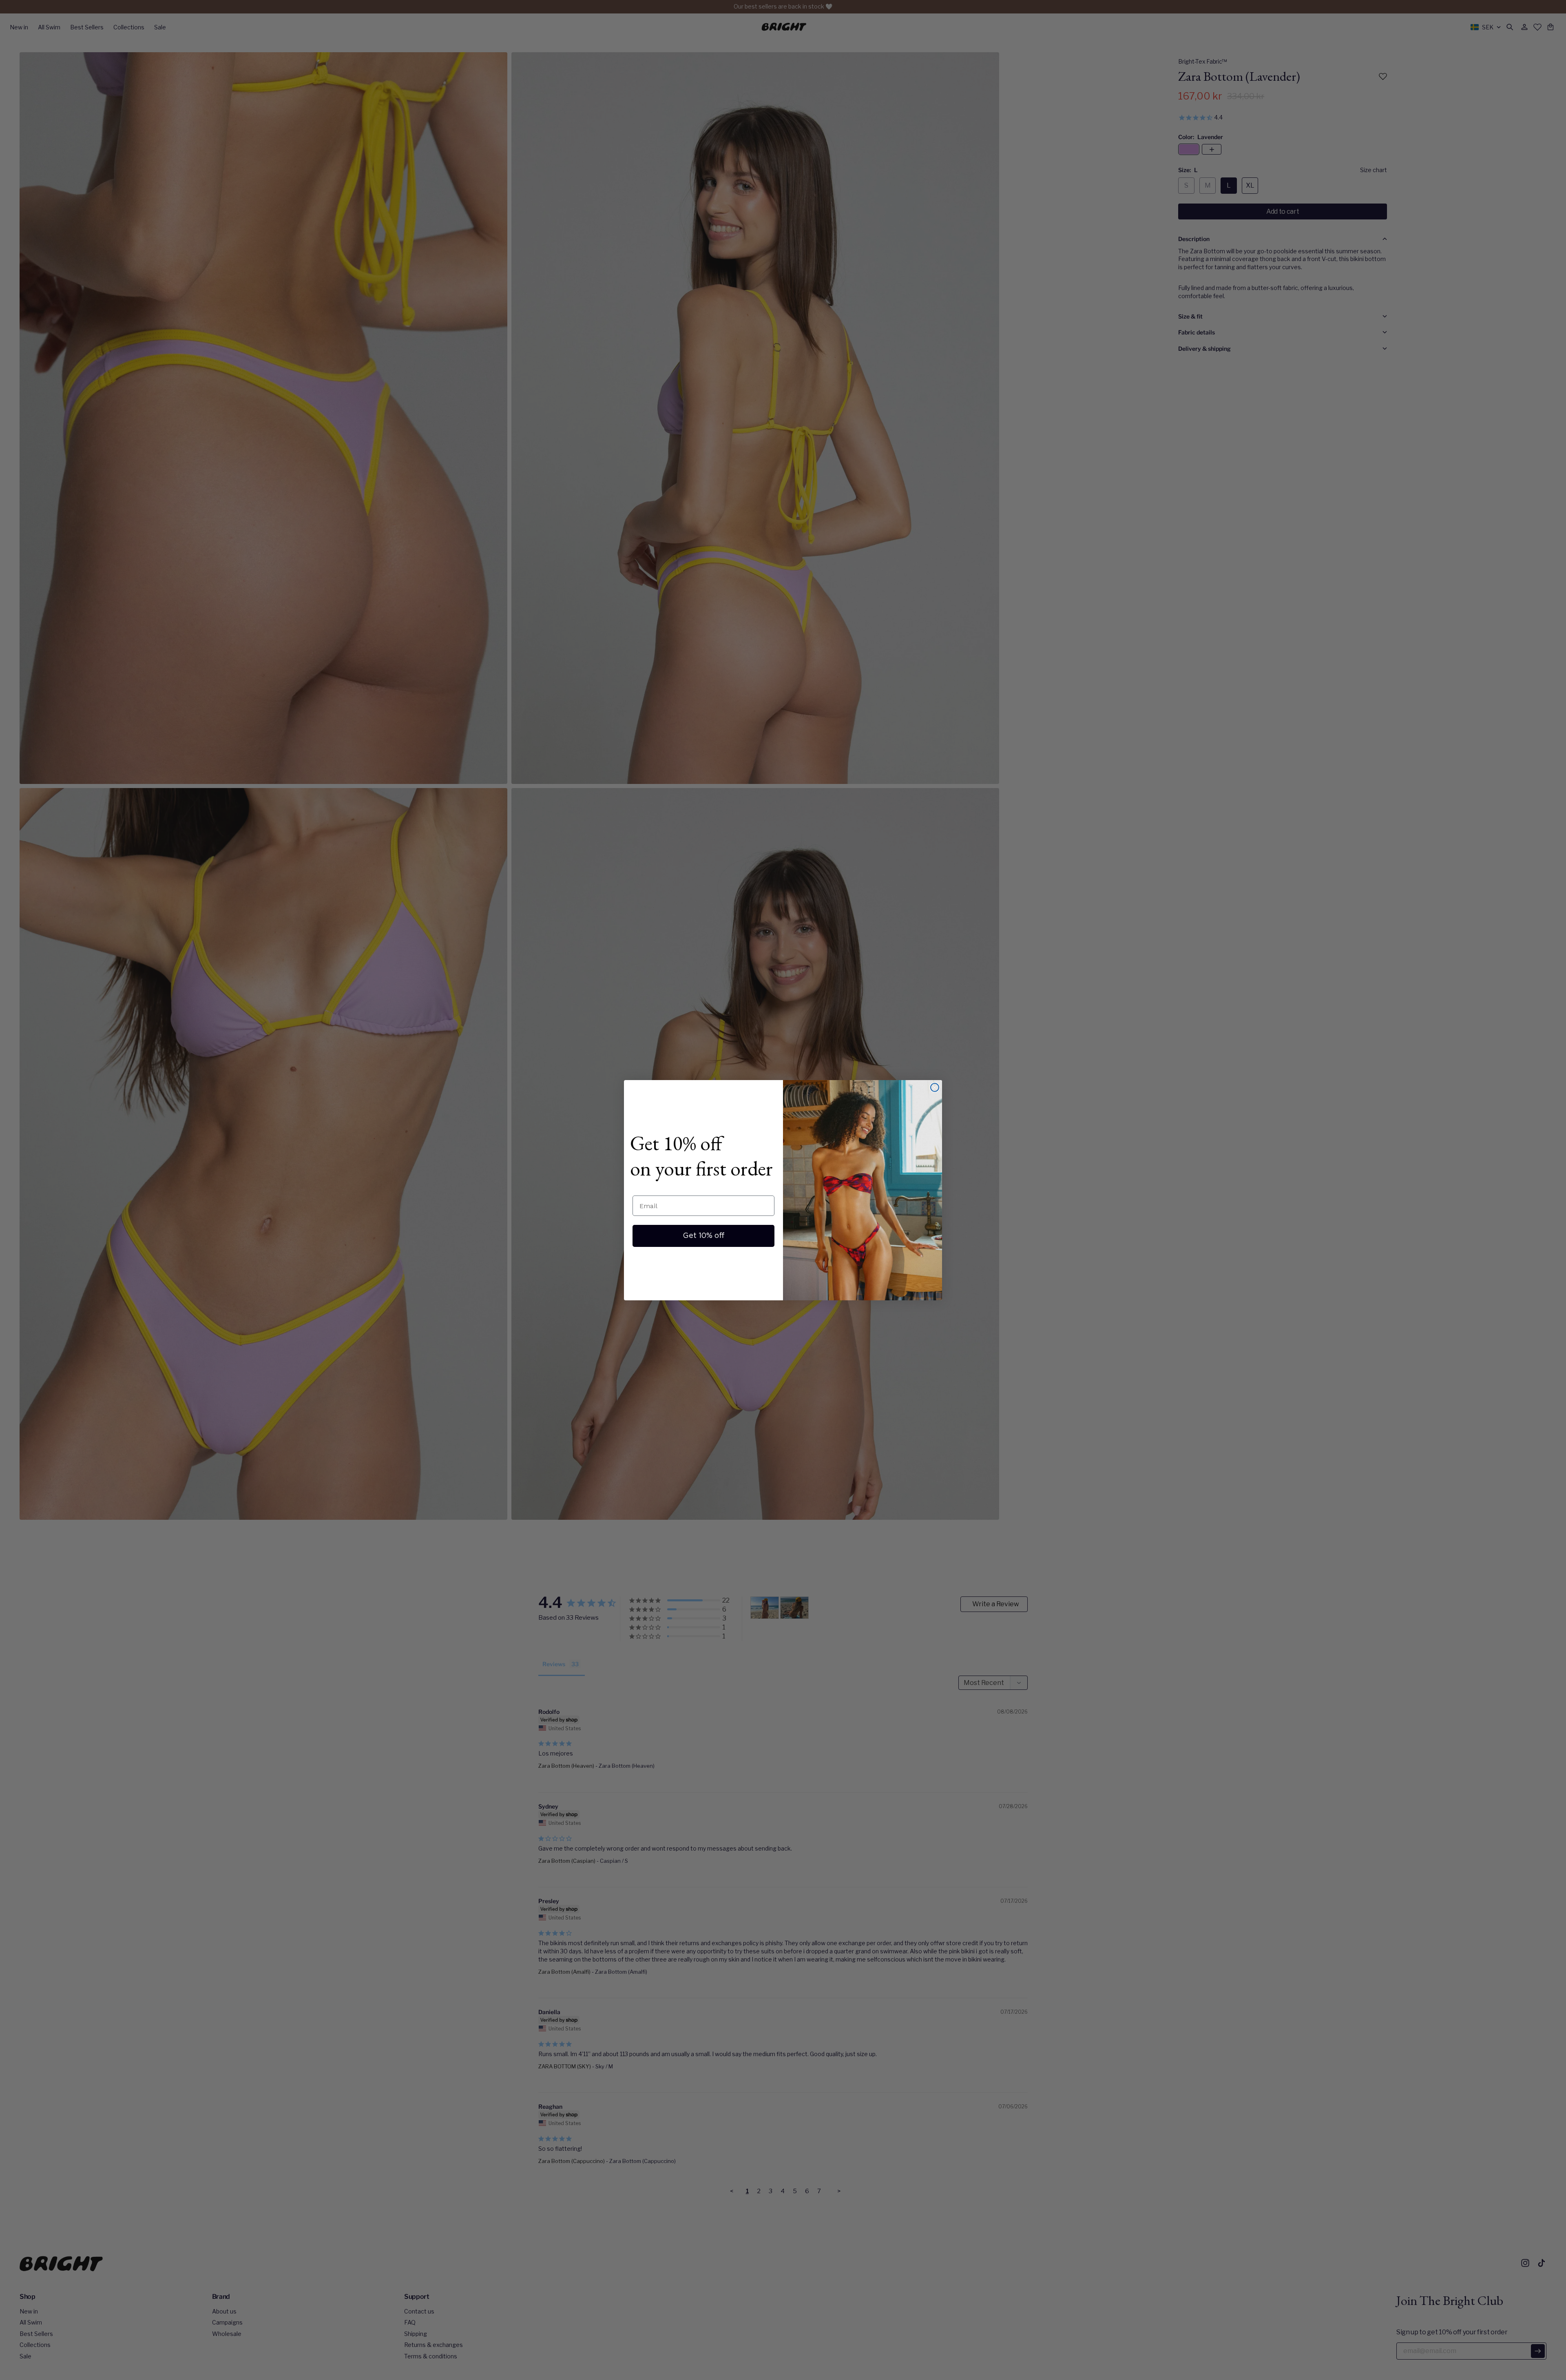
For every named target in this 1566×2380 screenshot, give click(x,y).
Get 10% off (704, 1236)
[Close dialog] (935, 1087)
